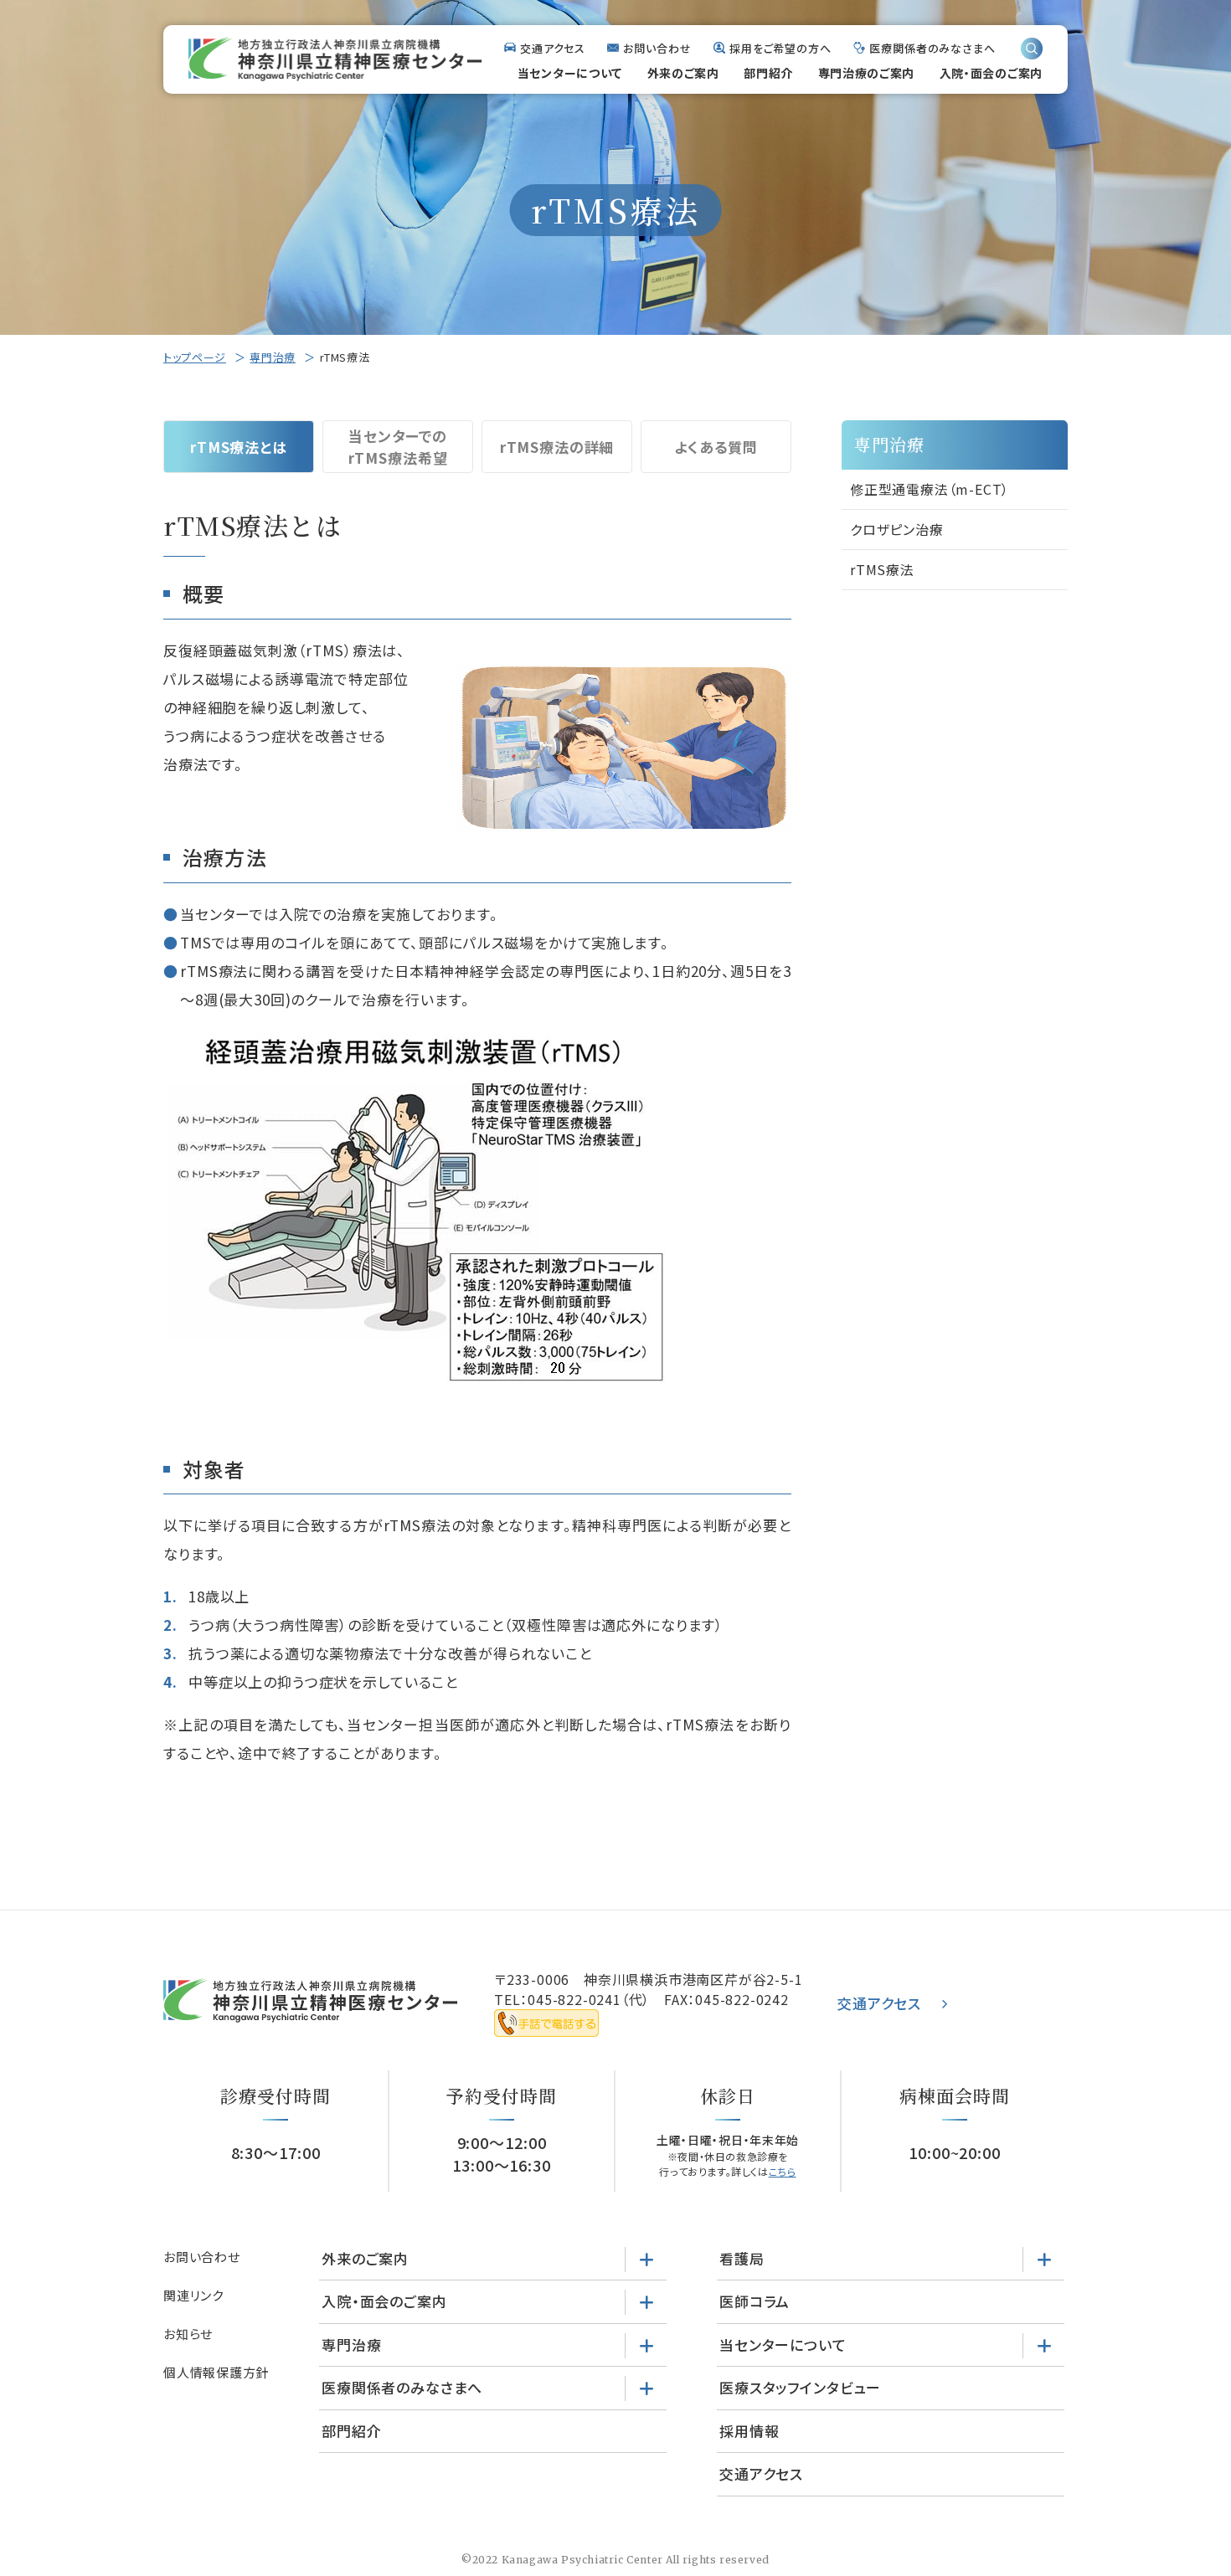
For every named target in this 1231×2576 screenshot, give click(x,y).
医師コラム (755, 2301)
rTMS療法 (882, 569)
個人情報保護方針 (216, 2372)
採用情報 (749, 2431)
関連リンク (193, 2295)
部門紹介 (768, 73)
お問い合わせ (657, 48)
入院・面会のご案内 (991, 73)
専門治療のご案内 (867, 73)
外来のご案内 (683, 73)
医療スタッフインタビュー (800, 2387)
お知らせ (188, 2334)
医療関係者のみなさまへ (932, 48)
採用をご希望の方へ (780, 48)
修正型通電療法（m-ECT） (930, 489)
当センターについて (570, 73)
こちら (783, 2171)
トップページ (195, 357)
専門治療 (273, 357)
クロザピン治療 (897, 529)
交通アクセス (553, 48)
